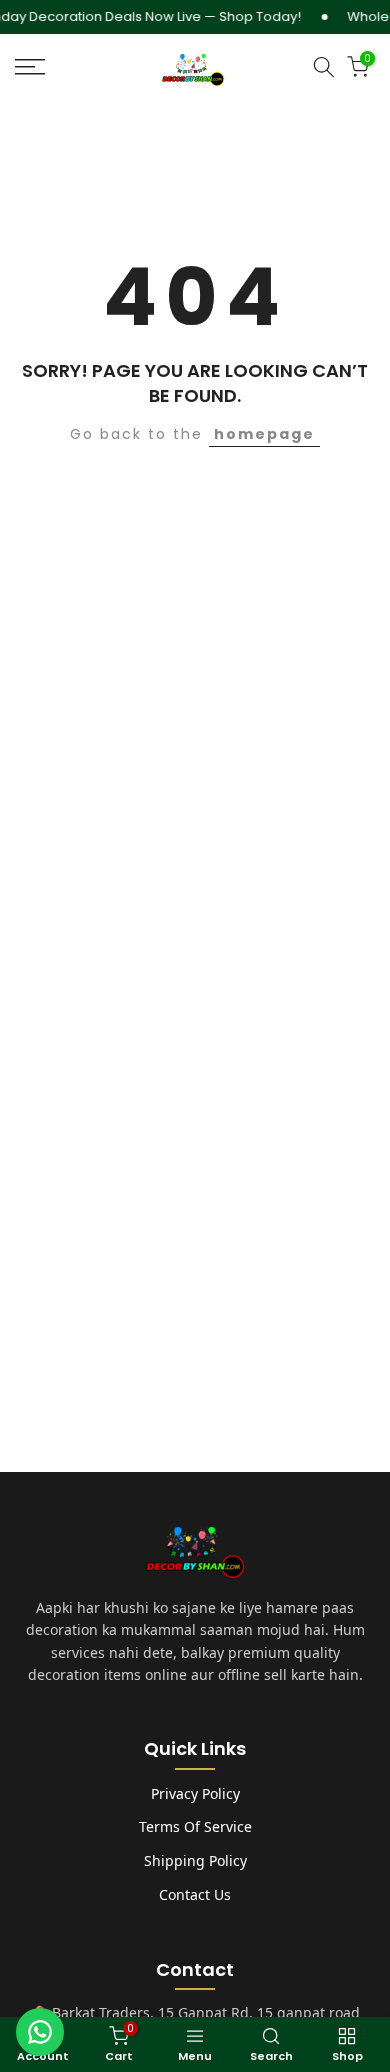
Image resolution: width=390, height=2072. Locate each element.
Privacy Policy (195, 1793)
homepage (264, 434)
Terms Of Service (195, 1826)
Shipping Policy (195, 1860)
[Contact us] (40, 2032)
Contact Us (195, 1894)
